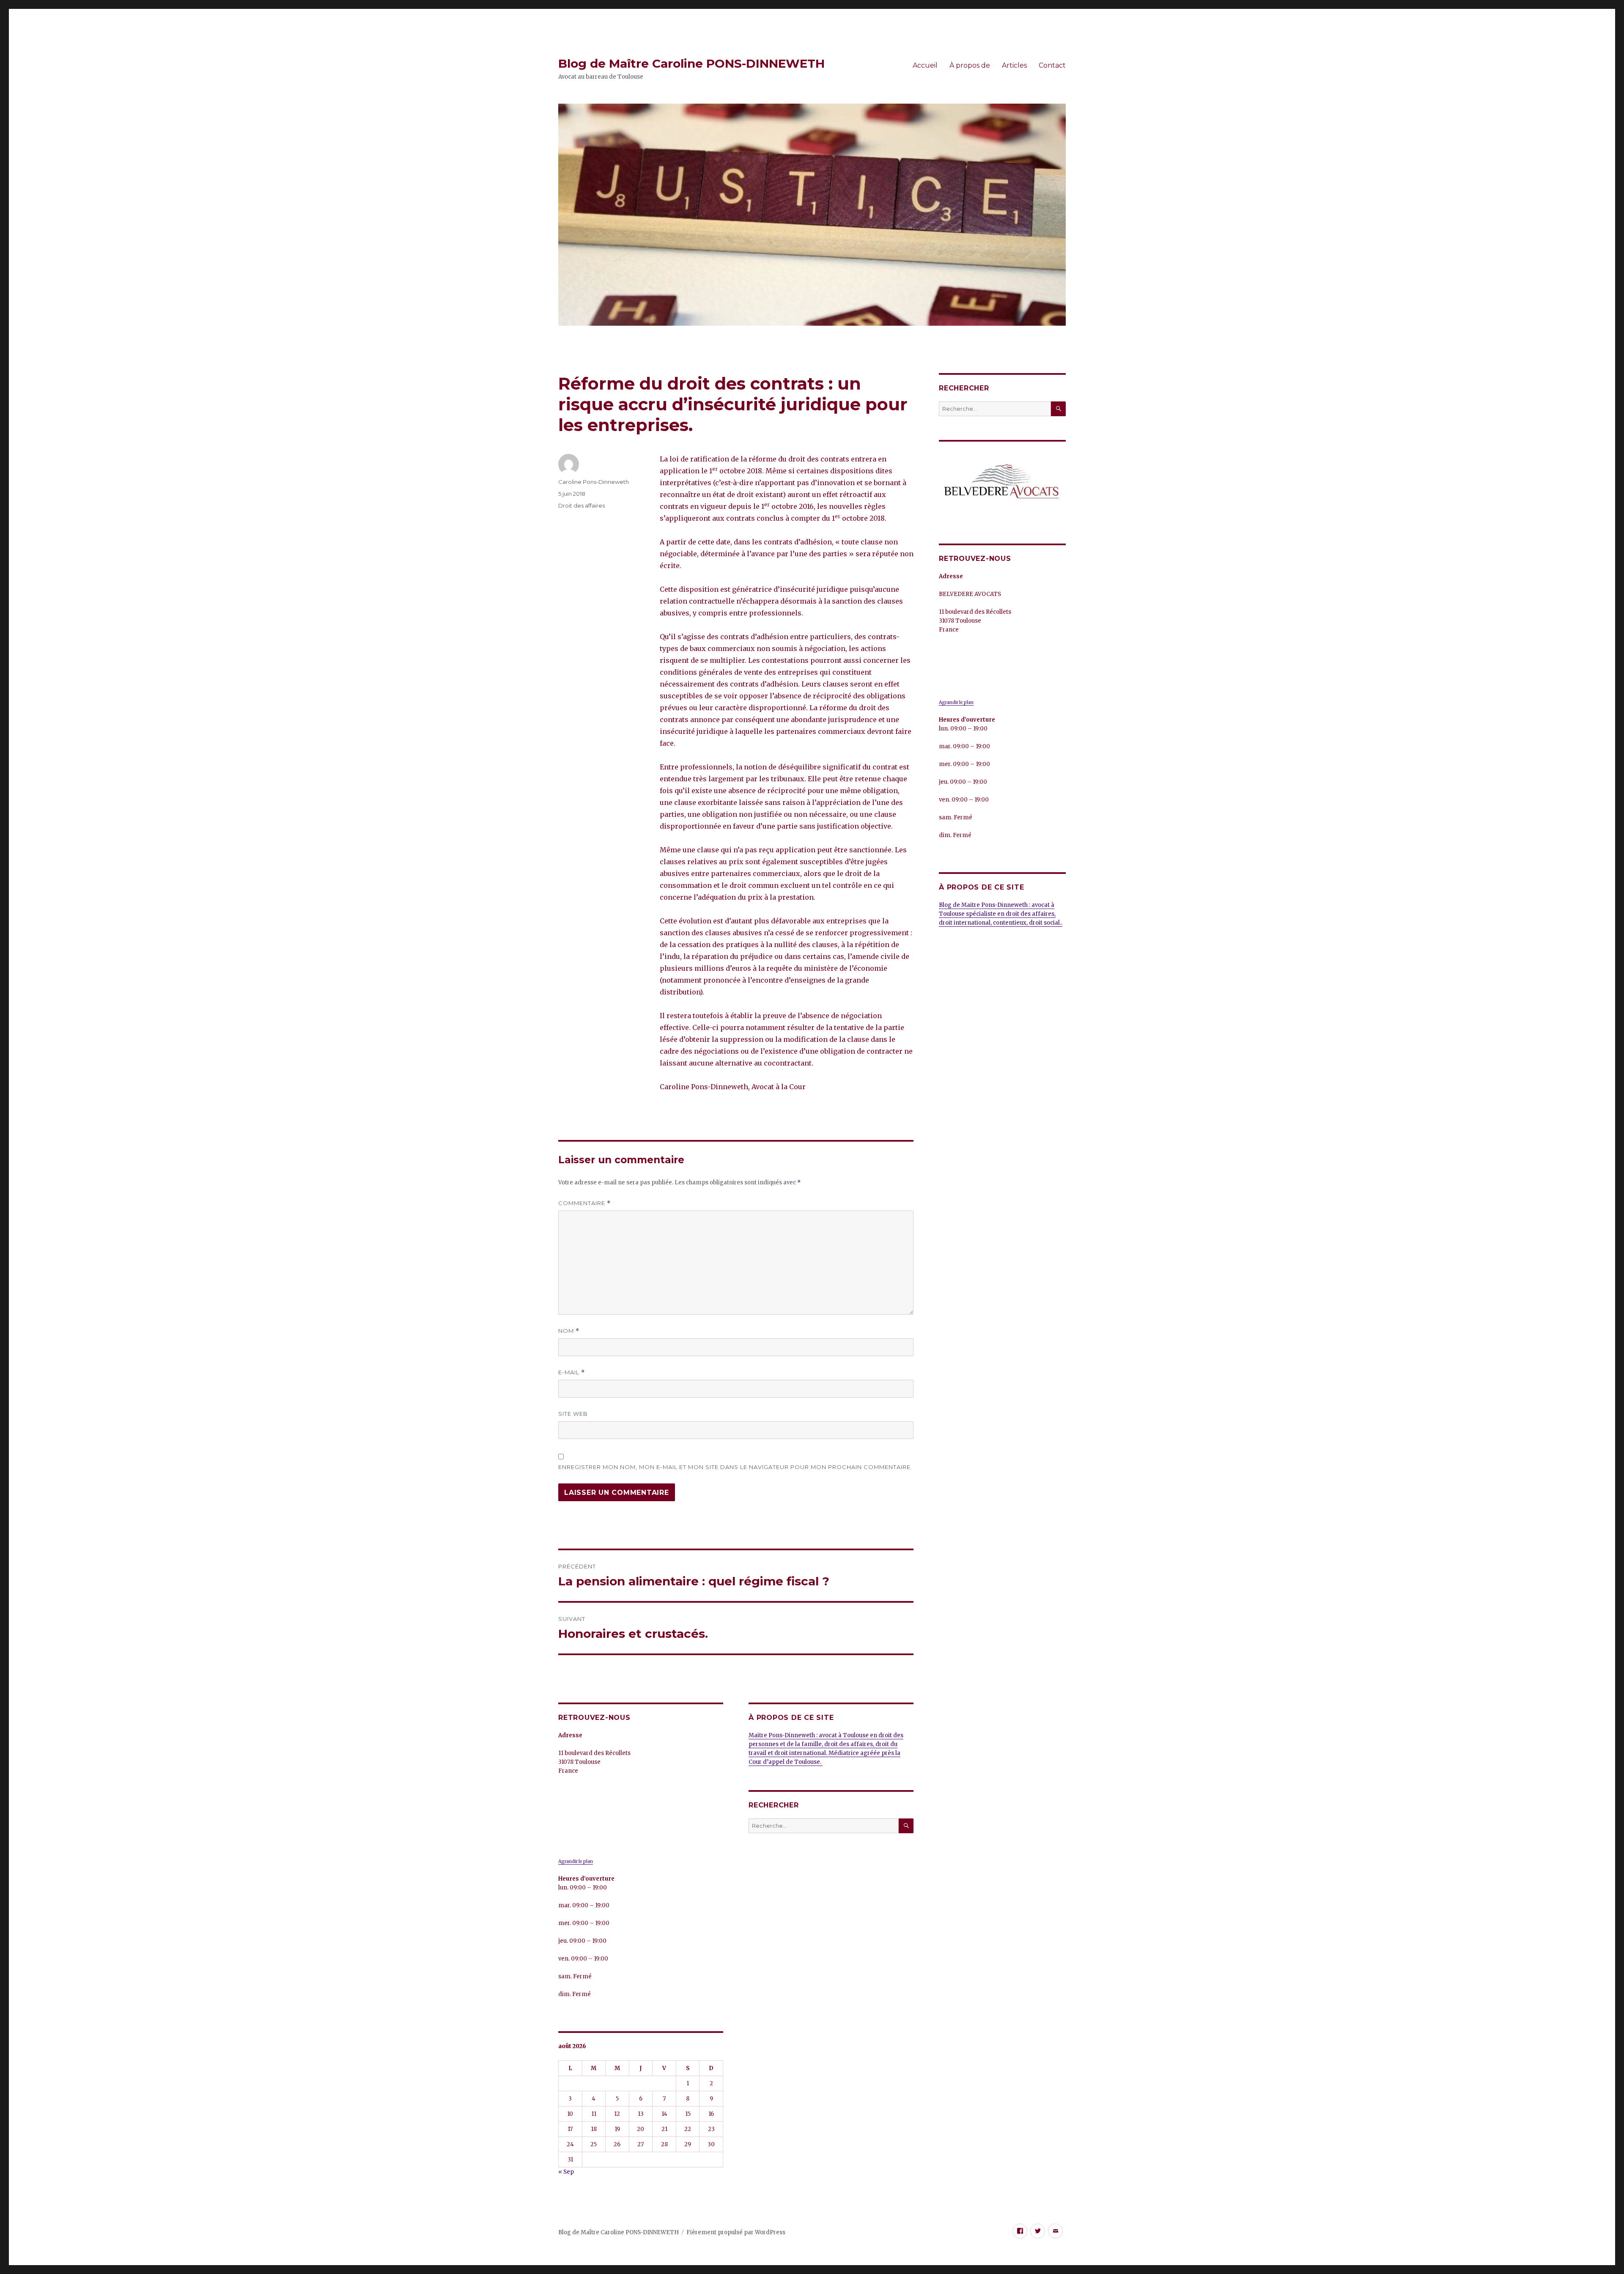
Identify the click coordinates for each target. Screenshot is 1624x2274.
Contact (1052, 65)
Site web (573, 1414)
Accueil (925, 65)
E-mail (572, 1372)
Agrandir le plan (576, 1861)
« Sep (566, 2172)
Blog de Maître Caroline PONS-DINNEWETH (691, 63)
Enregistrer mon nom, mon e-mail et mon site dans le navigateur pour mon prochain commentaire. (735, 1467)
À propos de (970, 65)
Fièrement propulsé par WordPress (736, 2232)
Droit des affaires (582, 505)
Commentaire (584, 1203)
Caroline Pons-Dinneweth (594, 482)
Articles (1014, 65)
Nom (569, 1331)
